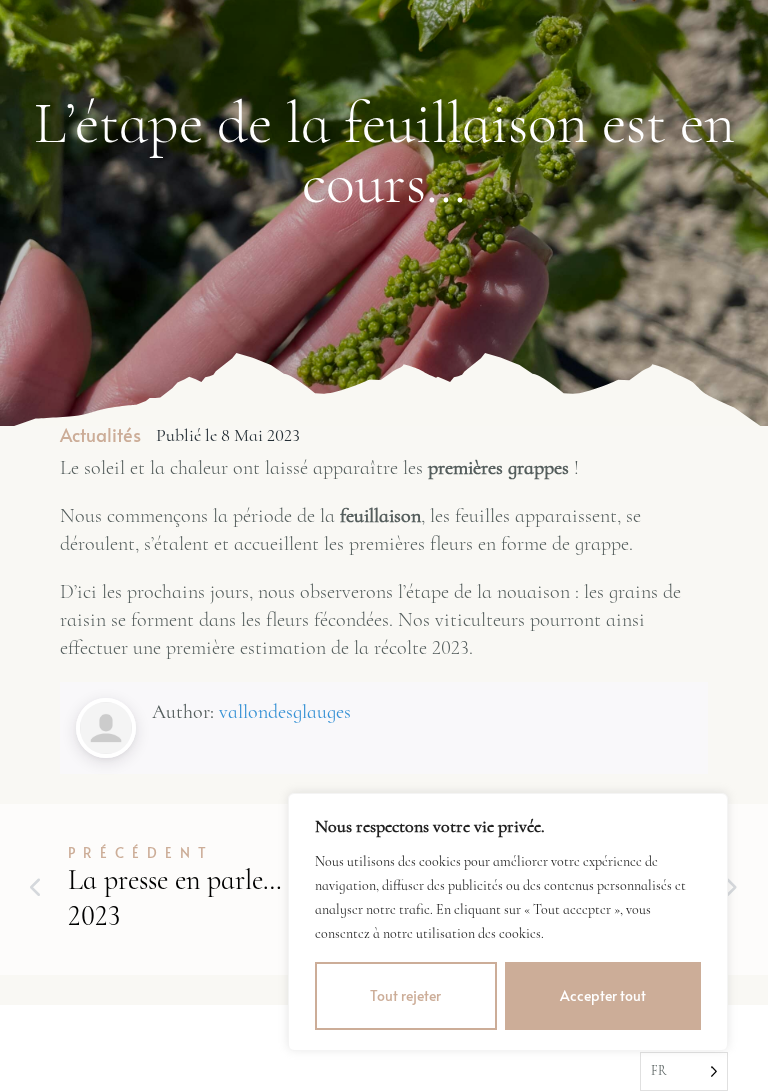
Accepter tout (603, 995)
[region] (508, 922)
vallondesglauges (285, 712)
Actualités (100, 434)
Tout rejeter (405, 995)
